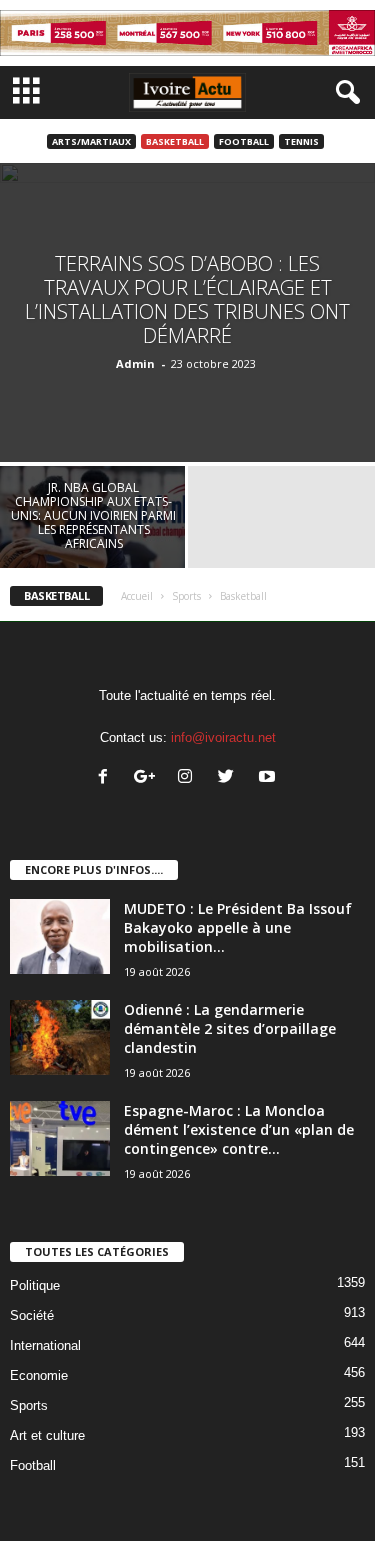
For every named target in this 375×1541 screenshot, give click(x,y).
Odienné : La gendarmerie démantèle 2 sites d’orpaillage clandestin (230, 1028)
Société (32, 1315)
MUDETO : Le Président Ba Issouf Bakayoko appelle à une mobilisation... (238, 927)
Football (244, 141)
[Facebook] (107, 778)
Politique (35, 1285)
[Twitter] (230, 778)
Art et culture (47, 1435)
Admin (135, 363)
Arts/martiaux (91, 141)
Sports (186, 596)
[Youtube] (269, 778)
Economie (39, 1375)
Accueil (137, 596)
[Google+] (148, 778)
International (45, 1345)
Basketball (175, 141)
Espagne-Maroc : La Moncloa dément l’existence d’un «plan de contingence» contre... (239, 1129)
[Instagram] (189, 778)
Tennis (301, 141)
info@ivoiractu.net (223, 737)
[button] (344, 93)
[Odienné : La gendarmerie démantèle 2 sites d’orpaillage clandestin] (60, 1037)
